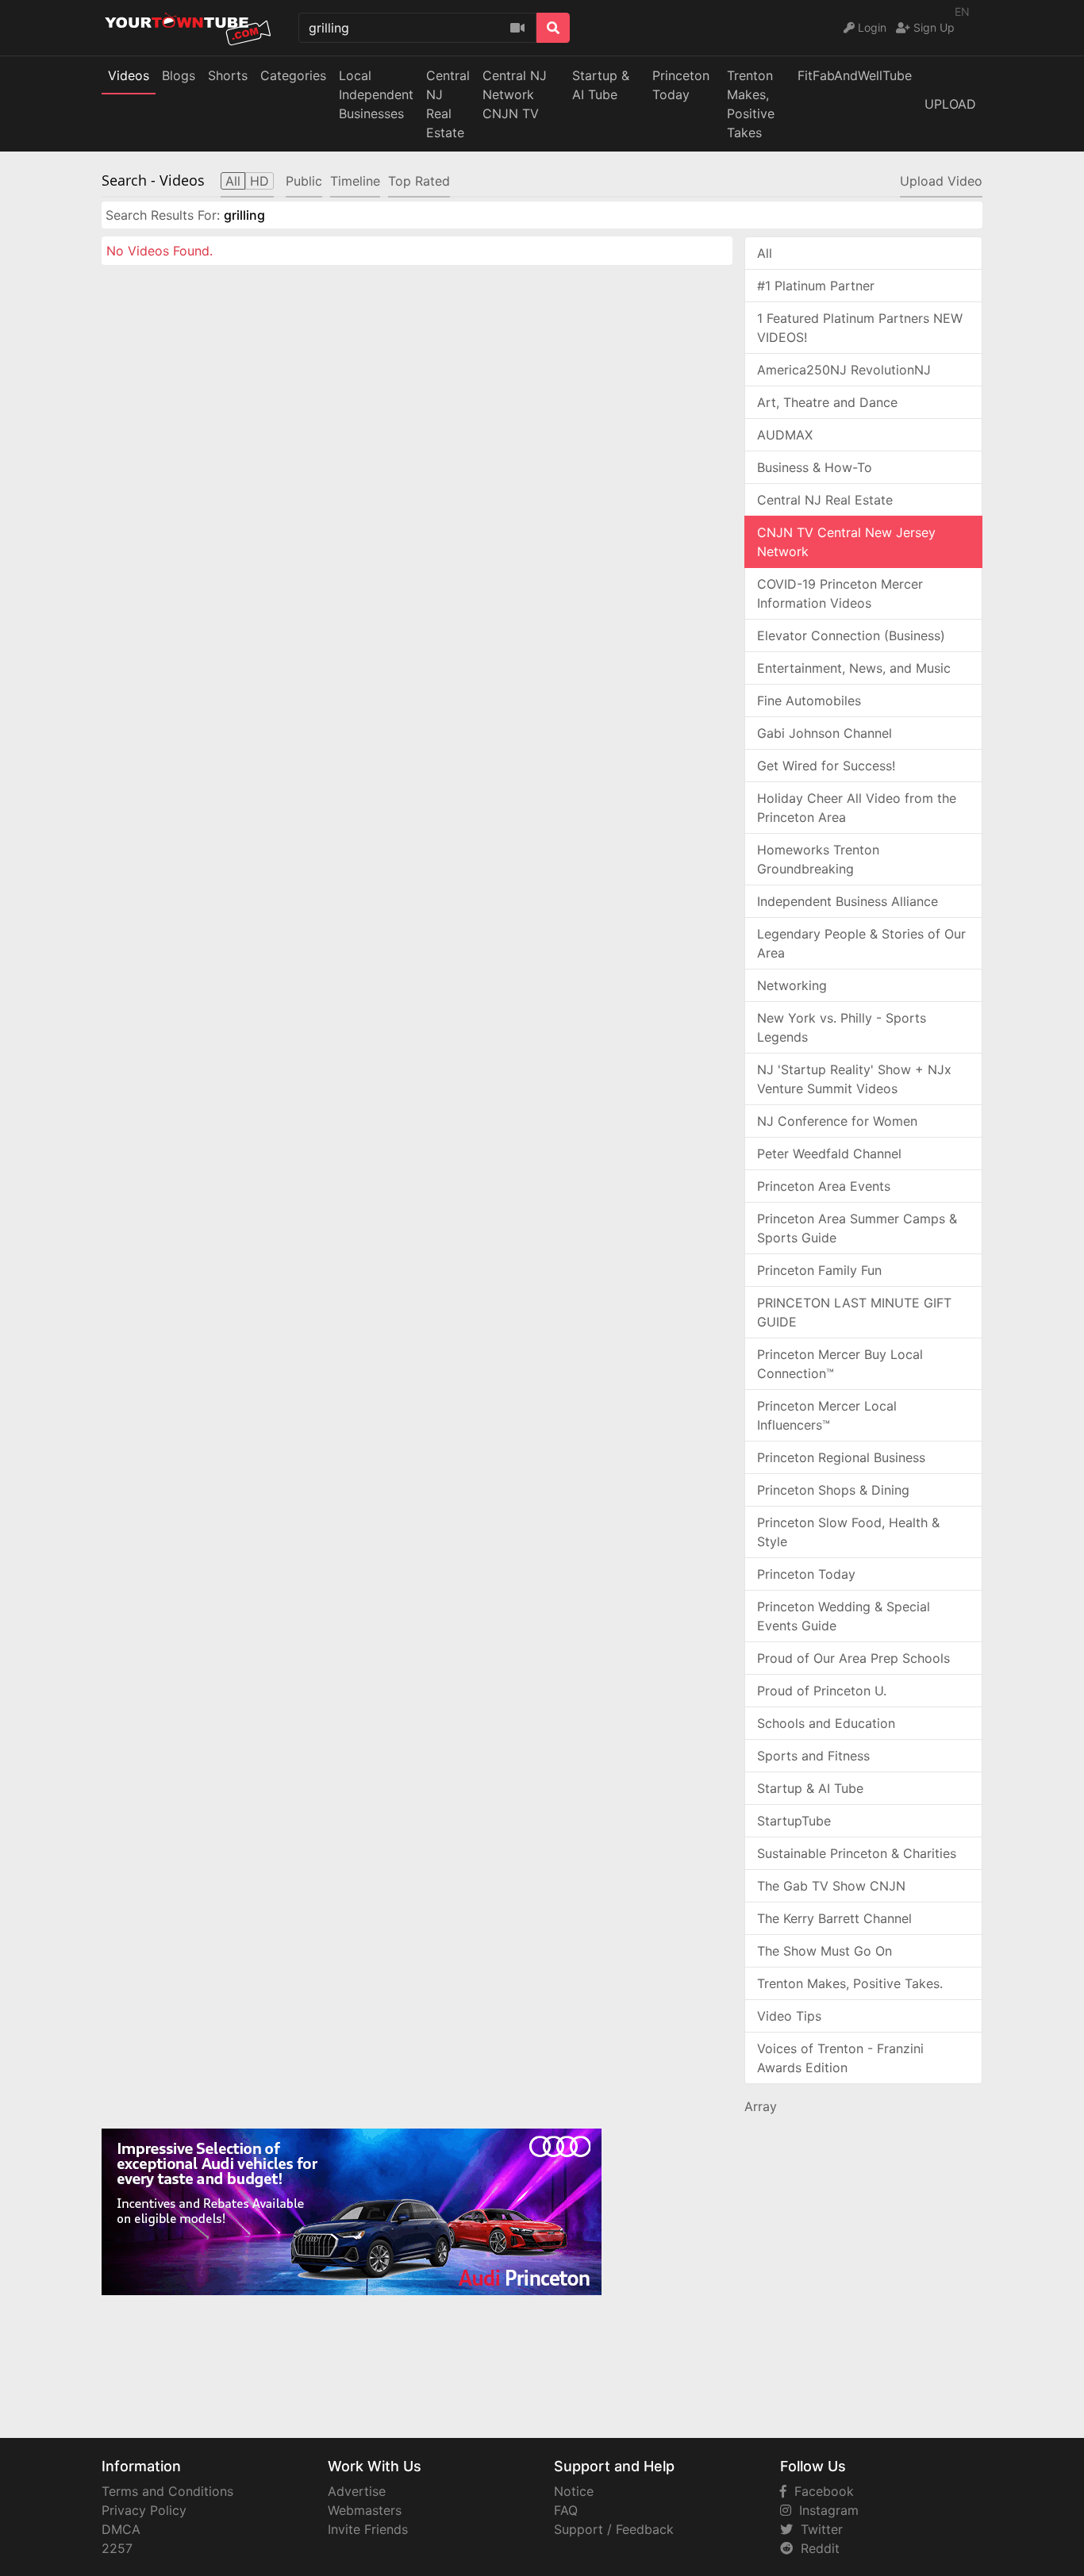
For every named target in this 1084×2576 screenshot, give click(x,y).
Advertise (357, 2491)
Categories (293, 75)
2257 (117, 2548)
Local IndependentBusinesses (376, 94)
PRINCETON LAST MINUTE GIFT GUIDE (854, 1312)
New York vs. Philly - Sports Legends (842, 1027)
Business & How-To (815, 467)
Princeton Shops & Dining (833, 1490)
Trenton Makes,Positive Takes (751, 104)
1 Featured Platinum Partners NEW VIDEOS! (860, 328)
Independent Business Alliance (848, 901)
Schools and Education (826, 1723)
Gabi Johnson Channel (825, 733)
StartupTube (794, 1821)
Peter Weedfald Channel (829, 1154)
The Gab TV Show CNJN (831, 1886)
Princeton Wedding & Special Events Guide (844, 1616)
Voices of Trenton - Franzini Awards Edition (840, 2058)
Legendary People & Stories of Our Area (861, 943)
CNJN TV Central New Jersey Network (846, 542)
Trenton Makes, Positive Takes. (850, 1983)
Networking (792, 985)
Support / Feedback (614, 2529)
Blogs (179, 75)
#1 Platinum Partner (816, 286)
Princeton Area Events (824, 1186)
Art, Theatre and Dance (827, 402)
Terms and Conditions (167, 2491)
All (765, 253)
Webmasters (365, 2510)
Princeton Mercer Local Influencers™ (827, 1415)
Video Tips (789, 2016)
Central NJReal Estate (448, 104)
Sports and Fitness (813, 1756)
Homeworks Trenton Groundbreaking (818, 859)
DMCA (121, 2529)
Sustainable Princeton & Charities (857, 1853)
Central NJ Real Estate (825, 500)
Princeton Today (681, 85)
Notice (574, 2491)
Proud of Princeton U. (822, 1691)
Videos (129, 75)
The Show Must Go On (825, 1951)
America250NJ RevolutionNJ (844, 370)
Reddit (816, 2548)
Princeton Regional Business (841, 1457)
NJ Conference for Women (837, 1121)
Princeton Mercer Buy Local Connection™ (840, 1364)
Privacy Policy (144, 2510)
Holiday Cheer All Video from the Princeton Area (857, 808)
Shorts (228, 75)
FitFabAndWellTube (855, 75)
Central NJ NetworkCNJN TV (515, 94)
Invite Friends (368, 2529)
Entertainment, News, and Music (854, 668)
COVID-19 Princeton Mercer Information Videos (840, 593)
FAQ (566, 2510)
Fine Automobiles (809, 701)
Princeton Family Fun (819, 1270)
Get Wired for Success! (826, 766)
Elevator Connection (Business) (851, 635)
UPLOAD (950, 104)
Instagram (825, 2510)
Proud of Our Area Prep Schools (853, 1658)
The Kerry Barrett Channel (834, 1918)
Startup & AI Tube (601, 85)
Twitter (818, 2529)
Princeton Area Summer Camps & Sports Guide (857, 1228)
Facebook (820, 2491)
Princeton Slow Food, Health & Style (848, 1532)
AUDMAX (785, 435)
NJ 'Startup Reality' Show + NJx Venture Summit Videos (854, 1079)
